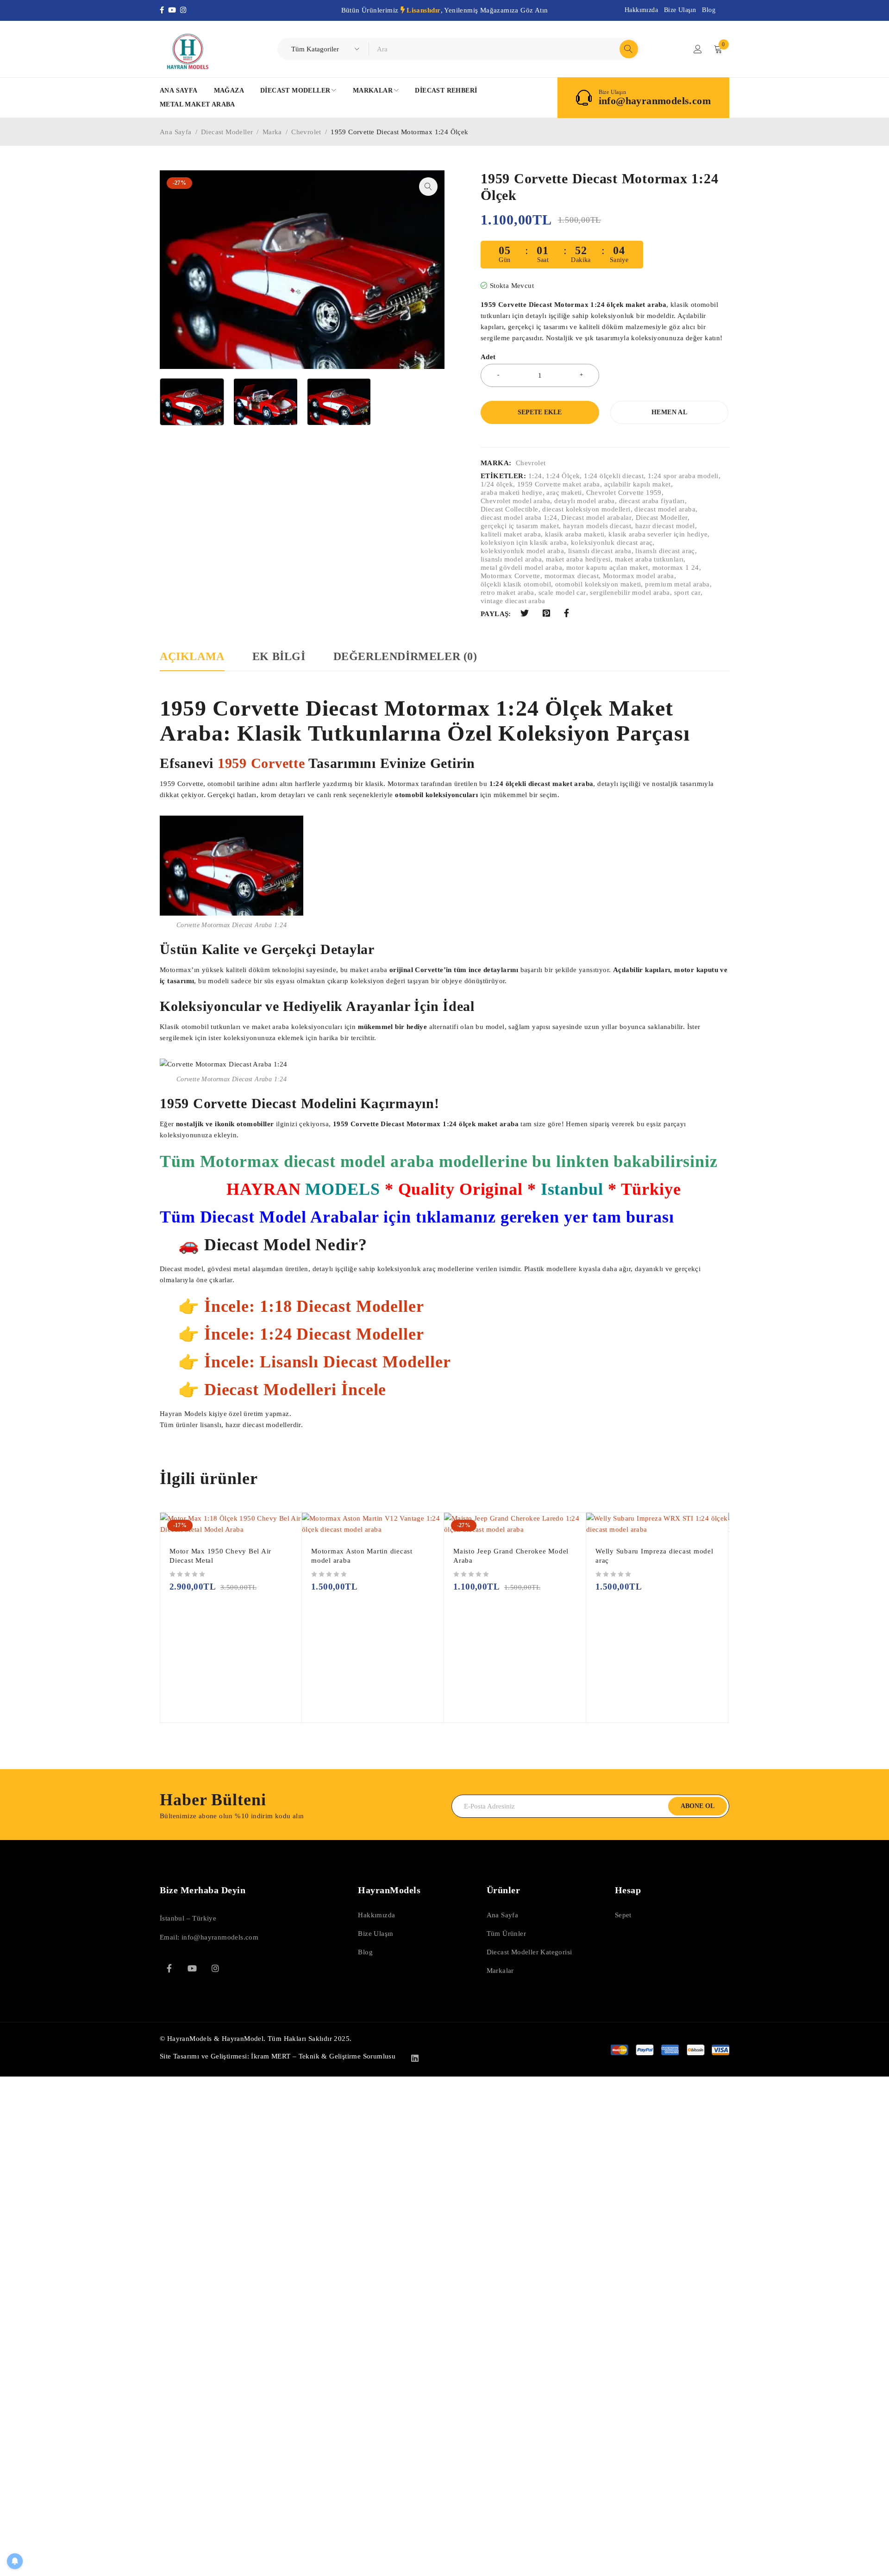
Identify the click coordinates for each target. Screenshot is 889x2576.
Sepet (623, 1915)
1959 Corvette (263, 763)
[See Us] (215, 1968)
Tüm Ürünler (506, 1934)
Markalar (500, 1971)
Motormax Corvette (510, 576)
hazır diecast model (665, 526)
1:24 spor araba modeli (683, 476)
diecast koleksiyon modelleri (586, 509)
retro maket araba (507, 593)
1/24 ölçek (497, 484)
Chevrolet (306, 132)
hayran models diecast (597, 526)
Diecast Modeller (227, 132)
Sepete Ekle (540, 412)
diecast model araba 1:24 (519, 518)
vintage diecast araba (513, 601)
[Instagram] (184, 10)
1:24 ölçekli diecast (614, 476)
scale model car (562, 593)
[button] (428, 187)
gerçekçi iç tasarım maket (520, 526)
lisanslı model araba (511, 559)
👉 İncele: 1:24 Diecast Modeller (301, 1334)
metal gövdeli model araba (521, 568)
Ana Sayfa (176, 132)
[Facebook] (164, 10)
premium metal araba (677, 584)
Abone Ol (698, 1806)
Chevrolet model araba (515, 501)
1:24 (535, 476)
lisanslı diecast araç (665, 551)
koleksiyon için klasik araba (524, 543)
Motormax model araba (639, 576)
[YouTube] (174, 10)
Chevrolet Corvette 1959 (624, 493)
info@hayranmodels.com (655, 101)
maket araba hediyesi (578, 559)
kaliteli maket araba (511, 534)
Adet (488, 357)
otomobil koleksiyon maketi (598, 584)
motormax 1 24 (676, 568)
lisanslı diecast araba (600, 551)
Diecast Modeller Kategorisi (529, 1952)
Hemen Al (669, 412)
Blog (709, 10)
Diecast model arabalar (596, 518)
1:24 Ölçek (563, 476)
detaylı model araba (585, 501)
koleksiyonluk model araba (522, 551)
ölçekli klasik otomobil (516, 584)
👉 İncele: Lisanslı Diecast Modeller (315, 1362)
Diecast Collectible (510, 509)
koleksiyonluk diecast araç (612, 543)
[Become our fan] (169, 1968)
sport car (688, 593)
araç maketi (564, 493)
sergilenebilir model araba (630, 593)
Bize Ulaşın (680, 10)
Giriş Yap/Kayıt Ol (698, 49)
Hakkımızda (641, 10)
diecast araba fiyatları (652, 501)
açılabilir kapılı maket (638, 484)
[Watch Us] (192, 1968)
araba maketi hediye (512, 493)
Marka (272, 132)
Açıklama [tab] (192, 656)
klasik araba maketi (575, 534)
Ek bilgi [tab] (279, 656)
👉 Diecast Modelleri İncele (282, 1390)
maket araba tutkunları (649, 559)
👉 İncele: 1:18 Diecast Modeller (301, 1306)
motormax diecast (572, 576)
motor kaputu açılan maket (607, 568)
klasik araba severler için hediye (658, 534)
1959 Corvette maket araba (559, 484)
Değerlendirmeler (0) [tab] (405, 656)
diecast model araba (665, 509)
